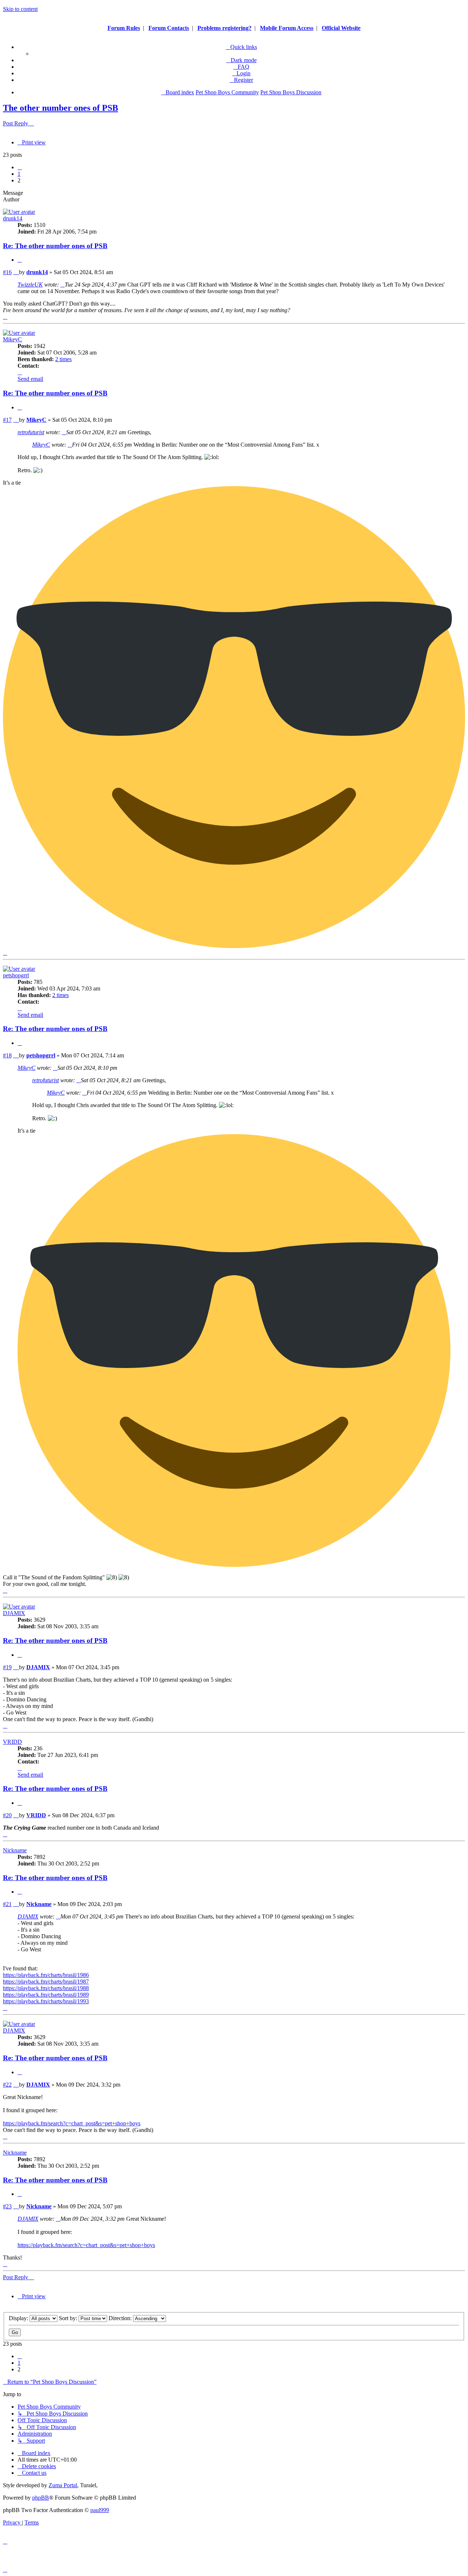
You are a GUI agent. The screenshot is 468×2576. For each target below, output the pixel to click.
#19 (7, 1667)
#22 (7, 2085)
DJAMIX (14, 1613)
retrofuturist (31, 432)
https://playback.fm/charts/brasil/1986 (46, 1975)
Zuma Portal (63, 2485)
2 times (63, 359)
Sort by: (69, 2318)
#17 (7, 420)
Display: (19, 2318)
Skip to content (20, 9)
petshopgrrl (16, 975)
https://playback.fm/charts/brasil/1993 (46, 2001)
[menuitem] (241, 67)
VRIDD (12, 1742)
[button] (20, 167)
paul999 (100, 2510)
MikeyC (12, 339)
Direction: (121, 2318)
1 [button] (19, 174)
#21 (7, 1904)
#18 (7, 1055)
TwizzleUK (30, 285)
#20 (7, 1815)
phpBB (41, 2498)
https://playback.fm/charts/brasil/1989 (46, 1995)
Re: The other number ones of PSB (55, 246)
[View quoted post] (63, 285)
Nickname (15, 1850)
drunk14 (13, 218)
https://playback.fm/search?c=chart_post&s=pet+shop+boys (72, 2123)
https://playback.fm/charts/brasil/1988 (46, 1988)
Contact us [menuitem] (34, 2473)
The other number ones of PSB (61, 108)
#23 (7, 2206)
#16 (7, 272)
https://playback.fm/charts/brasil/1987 (46, 1982)
